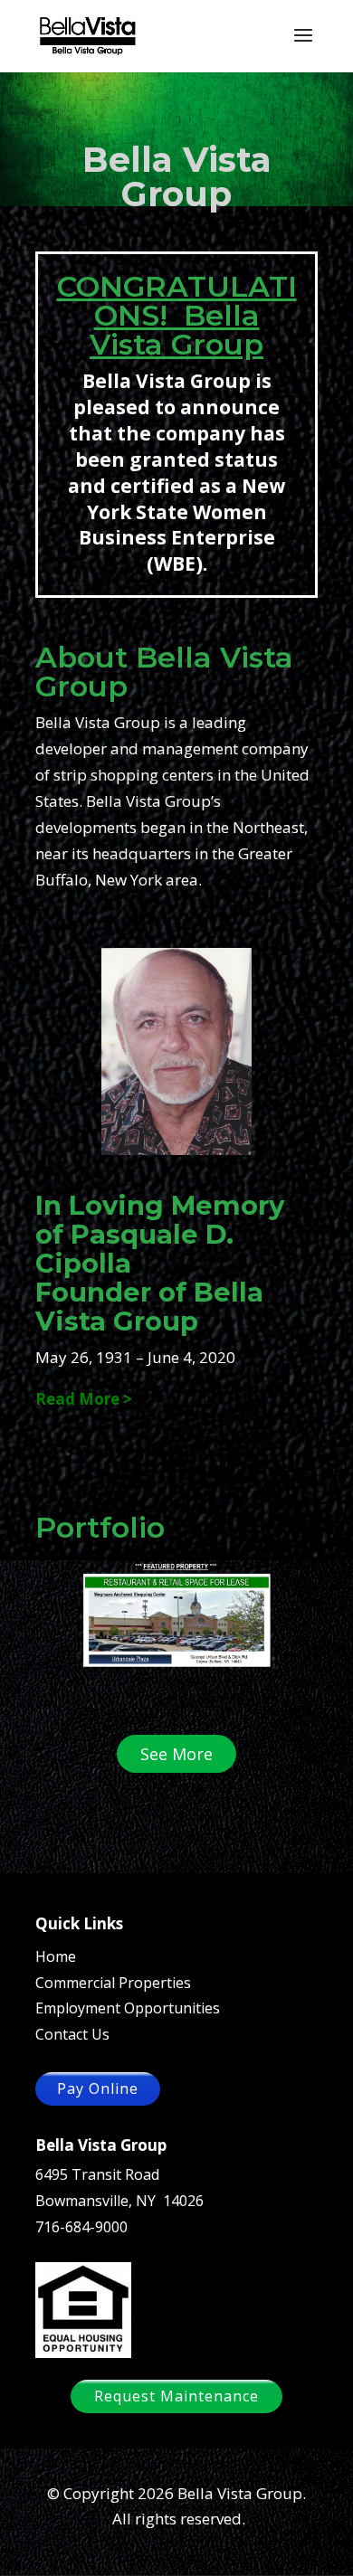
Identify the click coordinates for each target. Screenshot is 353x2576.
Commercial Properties (113, 1983)
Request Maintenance (176, 2396)
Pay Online (98, 2088)
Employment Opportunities (128, 2008)
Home (56, 1956)
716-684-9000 (81, 2227)
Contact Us (72, 2034)
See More (176, 1754)
